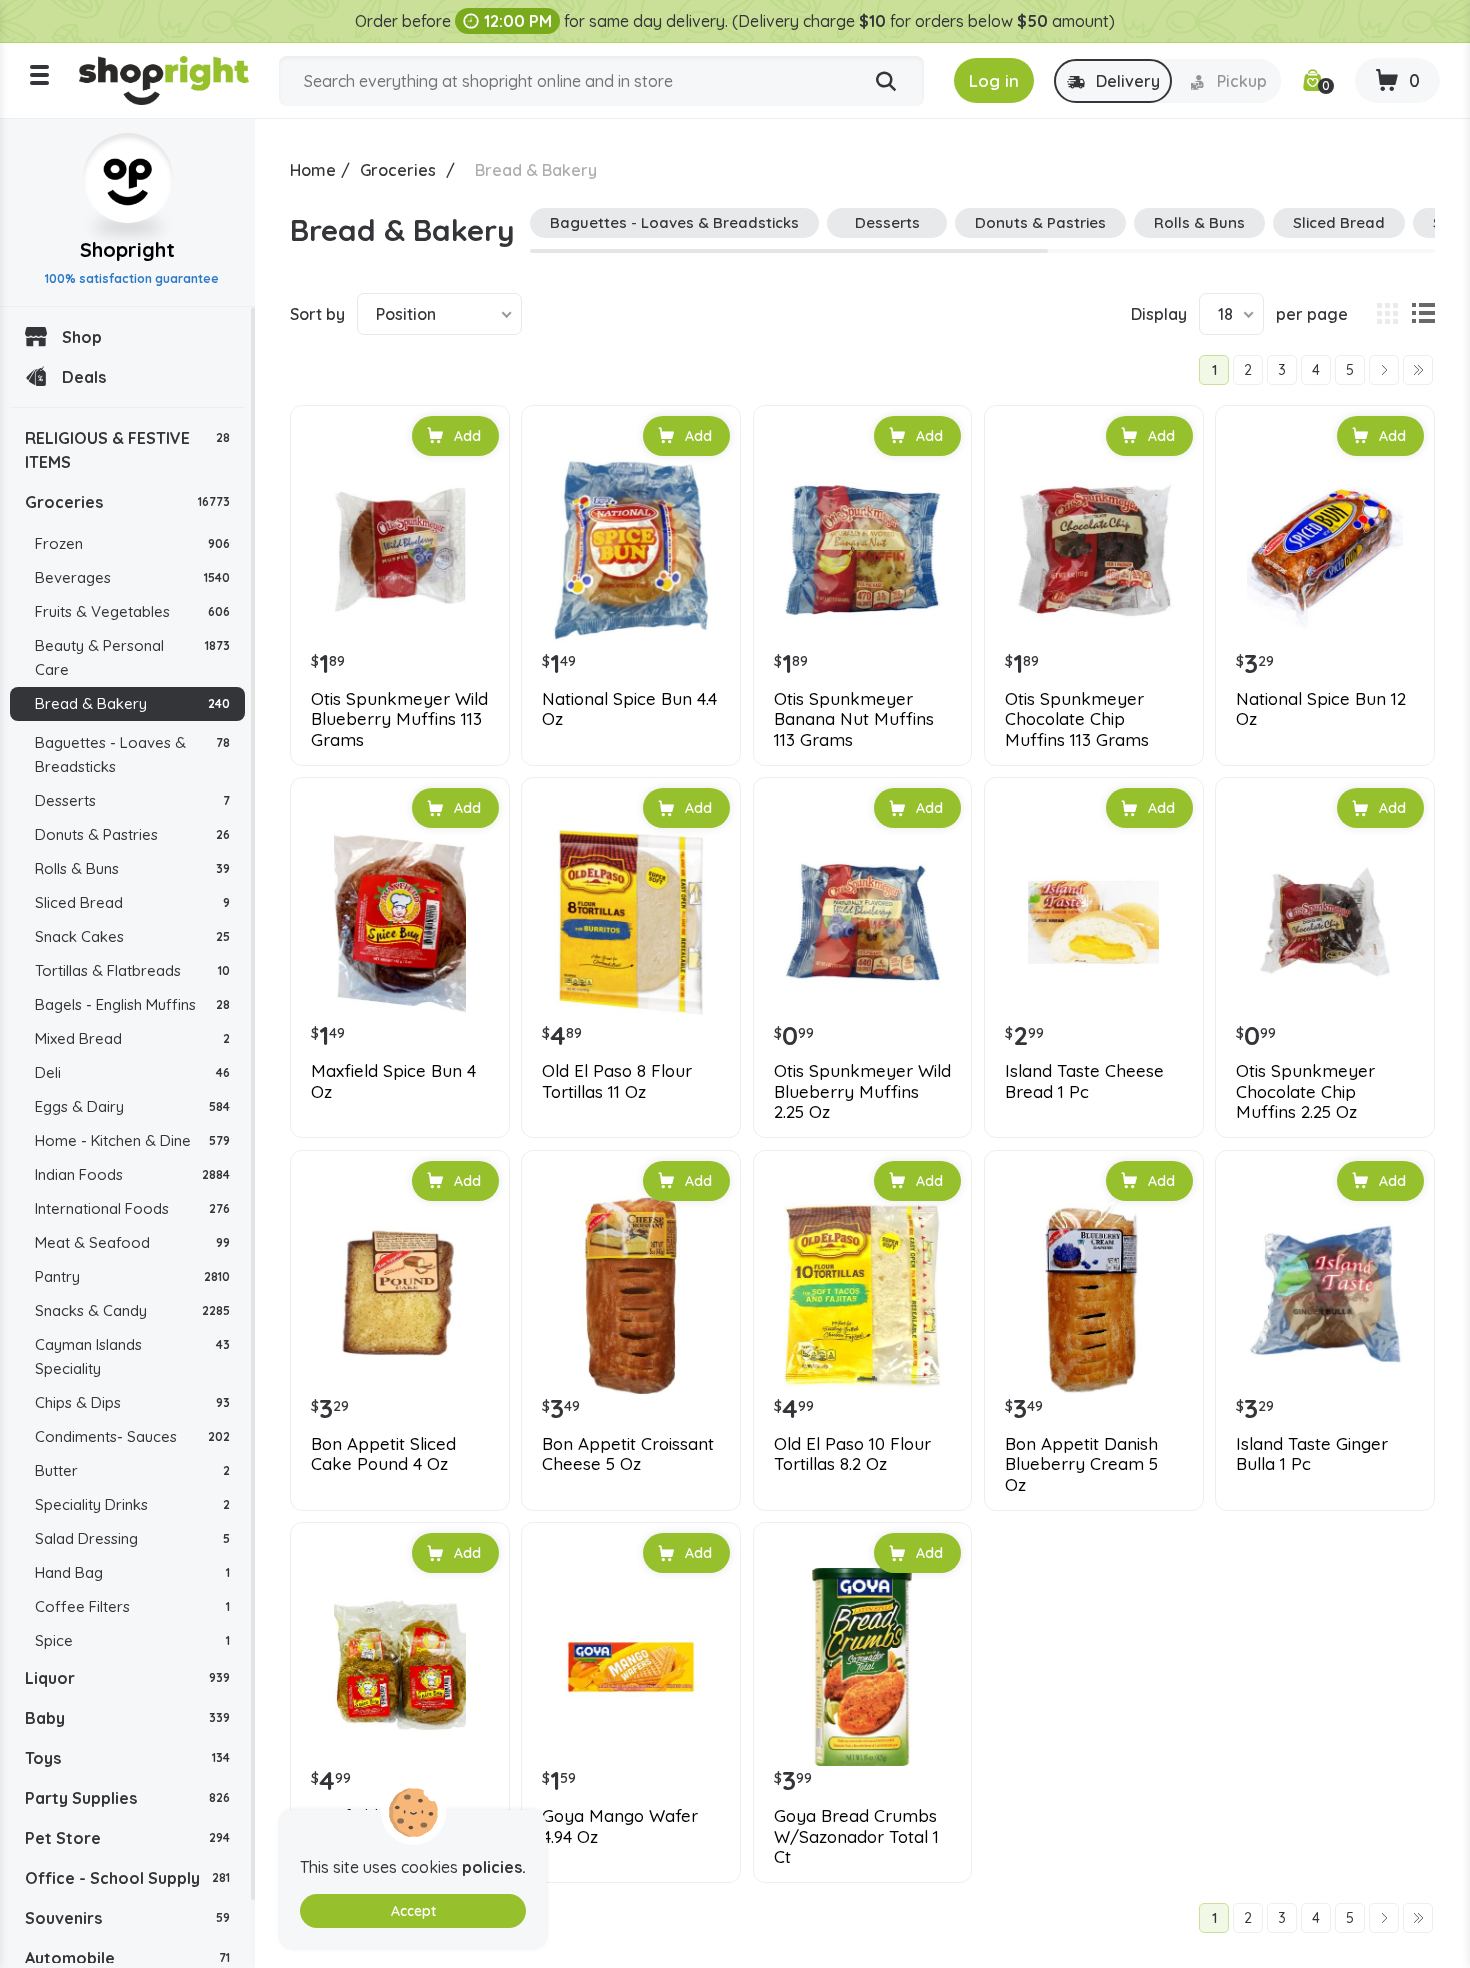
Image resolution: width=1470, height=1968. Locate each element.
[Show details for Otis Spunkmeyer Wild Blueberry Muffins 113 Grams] (400, 550)
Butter (132, 1470)
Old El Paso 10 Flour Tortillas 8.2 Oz (852, 1454)
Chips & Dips (132, 1402)
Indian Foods (132, 1174)
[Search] (886, 82)
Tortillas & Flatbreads (132, 970)
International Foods (132, 1208)
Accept (413, 1911)
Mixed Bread (132, 1038)
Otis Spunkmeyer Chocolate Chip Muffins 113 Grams (1077, 719)
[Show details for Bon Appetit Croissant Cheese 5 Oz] (631, 1295)
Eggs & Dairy (132, 1106)
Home (313, 170)
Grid (1387, 314)
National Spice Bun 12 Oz (1321, 709)
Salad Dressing (132, 1538)
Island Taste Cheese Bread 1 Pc (1084, 1081)
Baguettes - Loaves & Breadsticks (132, 754)
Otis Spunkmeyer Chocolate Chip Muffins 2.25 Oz (1305, 1091)
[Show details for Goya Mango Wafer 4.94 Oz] (631, 1667)
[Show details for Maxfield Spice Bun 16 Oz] (400, 1667)
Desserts (132, 800)
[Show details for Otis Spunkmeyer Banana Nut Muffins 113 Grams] (863, 550)
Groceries (127, 502)
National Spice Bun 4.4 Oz (629, 709)
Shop (82, 337)
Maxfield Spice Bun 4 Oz (393, 1081)
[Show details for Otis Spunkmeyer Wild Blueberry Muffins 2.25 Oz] (863, 922)
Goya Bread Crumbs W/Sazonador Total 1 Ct (856, 1836)
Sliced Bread (132, 902)
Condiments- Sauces (132, 1436)
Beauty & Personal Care (132, 657)
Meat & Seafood (132, 1242)
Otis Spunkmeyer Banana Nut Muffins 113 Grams (854, 719)
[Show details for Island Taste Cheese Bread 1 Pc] (1094, 922)
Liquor (127, 1678)
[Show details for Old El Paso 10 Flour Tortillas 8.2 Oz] (863, 1295)
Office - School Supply (127, 1878)
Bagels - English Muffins (132, 1004)
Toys (127, 1758)
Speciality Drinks (132, 1504)
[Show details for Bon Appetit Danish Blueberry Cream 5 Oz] (1094, 1295)
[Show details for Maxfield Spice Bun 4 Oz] (400, 922)
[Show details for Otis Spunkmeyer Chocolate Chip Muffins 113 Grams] (1094, 550)
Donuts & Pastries (132, 834)
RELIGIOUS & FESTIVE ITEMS (127, 450)
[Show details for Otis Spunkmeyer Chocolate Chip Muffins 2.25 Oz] (1325, 922)
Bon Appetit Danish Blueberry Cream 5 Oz (1081, 1464)
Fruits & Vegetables (132, 611)
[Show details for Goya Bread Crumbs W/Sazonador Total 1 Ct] (863, 1667)
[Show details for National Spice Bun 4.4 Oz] (631, 550)
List (1423, 314)
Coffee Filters (132, 1606)
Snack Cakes (132, 936)
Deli (132, 1072)
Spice (132, 1640)
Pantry (132, 1276)
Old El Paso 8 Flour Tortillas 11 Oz (617, 1081)
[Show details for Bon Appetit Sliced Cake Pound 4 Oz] (400, 1295)
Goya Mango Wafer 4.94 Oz (620, 1826)
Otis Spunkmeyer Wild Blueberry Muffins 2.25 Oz (862, 1091)
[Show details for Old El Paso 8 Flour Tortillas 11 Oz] (631, 922)
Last (1418, 370)
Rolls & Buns (132, 868)
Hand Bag (132, 1572)
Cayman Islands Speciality (132, 1356)
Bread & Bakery (132, 703)
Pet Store (127, 1838)
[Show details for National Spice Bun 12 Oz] (1325, 550)
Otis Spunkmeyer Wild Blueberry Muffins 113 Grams (399, 719)
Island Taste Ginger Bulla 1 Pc (1312, 1454)
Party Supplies (127, 1798)
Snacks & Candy (132, 1310)
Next (1384, 370)
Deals (84, 377)
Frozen (132, 543)
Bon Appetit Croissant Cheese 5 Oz (628, 1454)
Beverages (132, 577)
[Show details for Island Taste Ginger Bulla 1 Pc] (1325, 1295)
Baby (127, 1718)
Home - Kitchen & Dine (132, 1140)
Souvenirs (127, 1918)
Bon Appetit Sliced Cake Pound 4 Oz (383, 1454)
